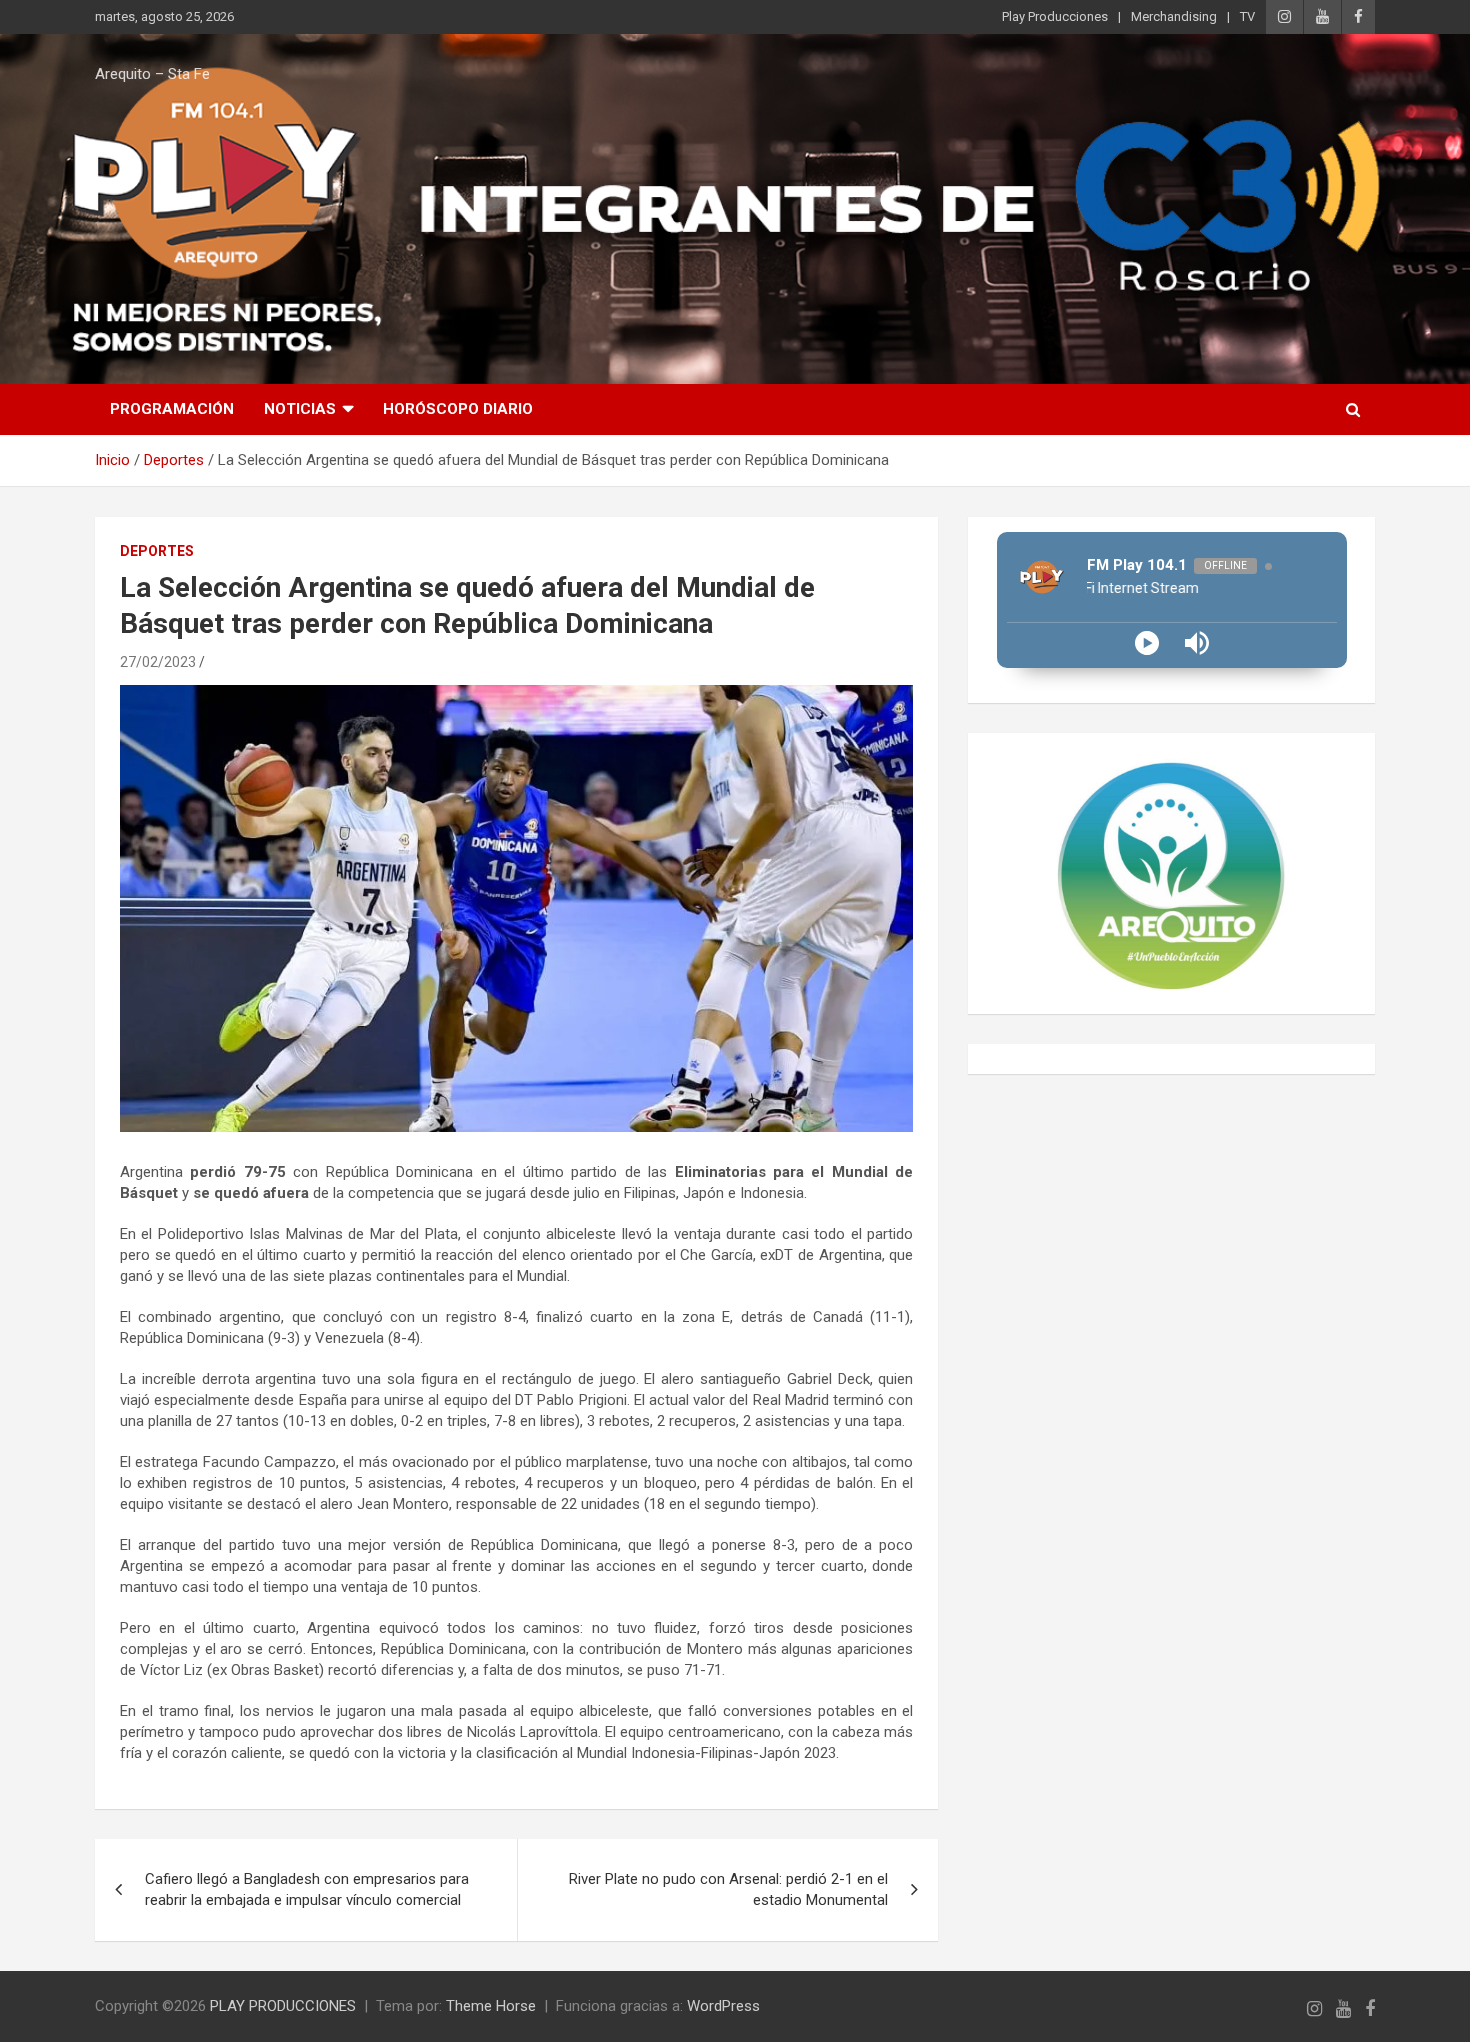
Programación (172, 409)
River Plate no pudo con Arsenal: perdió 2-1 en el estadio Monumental (728, 1889)
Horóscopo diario (458, 409)
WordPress (723, 2006)
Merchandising (1174, 16)
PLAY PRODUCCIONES (283, 2006)
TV (1247, 16)
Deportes (157, 551)
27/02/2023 (158, 662)
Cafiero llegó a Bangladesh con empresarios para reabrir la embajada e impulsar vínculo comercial (307, 1889)
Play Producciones (1055, 16)
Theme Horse (491, 2006)
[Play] (1147, 643)
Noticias (300, 409)
